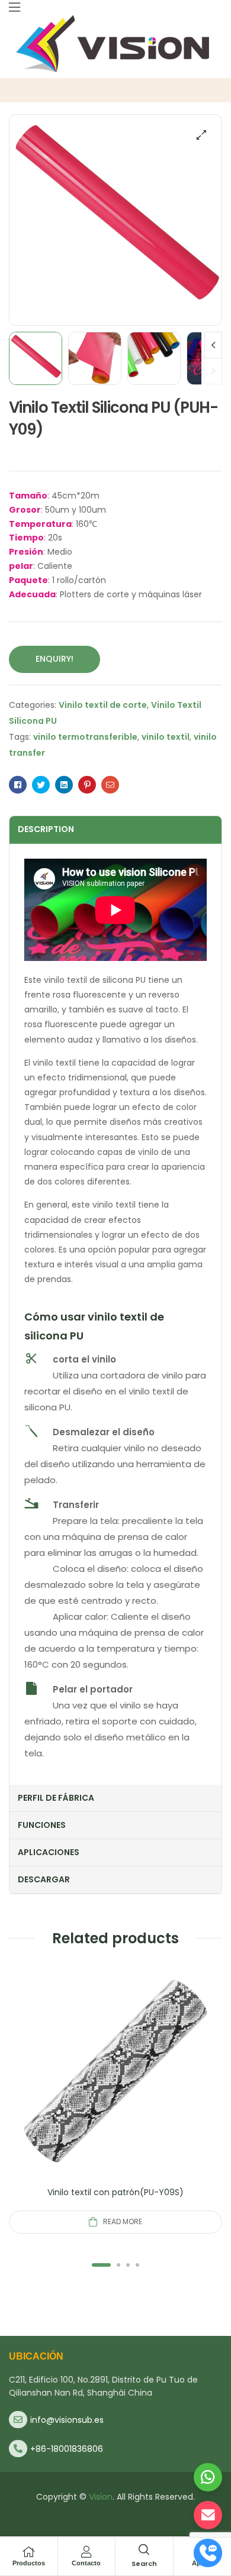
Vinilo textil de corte (103, 705)
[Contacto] (86, 2552)
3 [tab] (128, 2265)
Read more (123, 2221)
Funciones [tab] (42, 1825)
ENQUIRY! (54, 659)
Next (213, 345)
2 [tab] (118, 2265)
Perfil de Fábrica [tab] (56, 1798)
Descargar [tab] (44, 1879)
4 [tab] (137, 2265)
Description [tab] (46, 829)
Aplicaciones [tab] (49, 1852)
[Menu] (15, 7)
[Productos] (28, 2552)
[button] (201, 135)
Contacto (86, 2563)
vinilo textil (166, 737)
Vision (101, 2497)
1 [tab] (101, 2265)
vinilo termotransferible (85, 737)
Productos (29, 2563)
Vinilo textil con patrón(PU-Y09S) (115, 2192)
